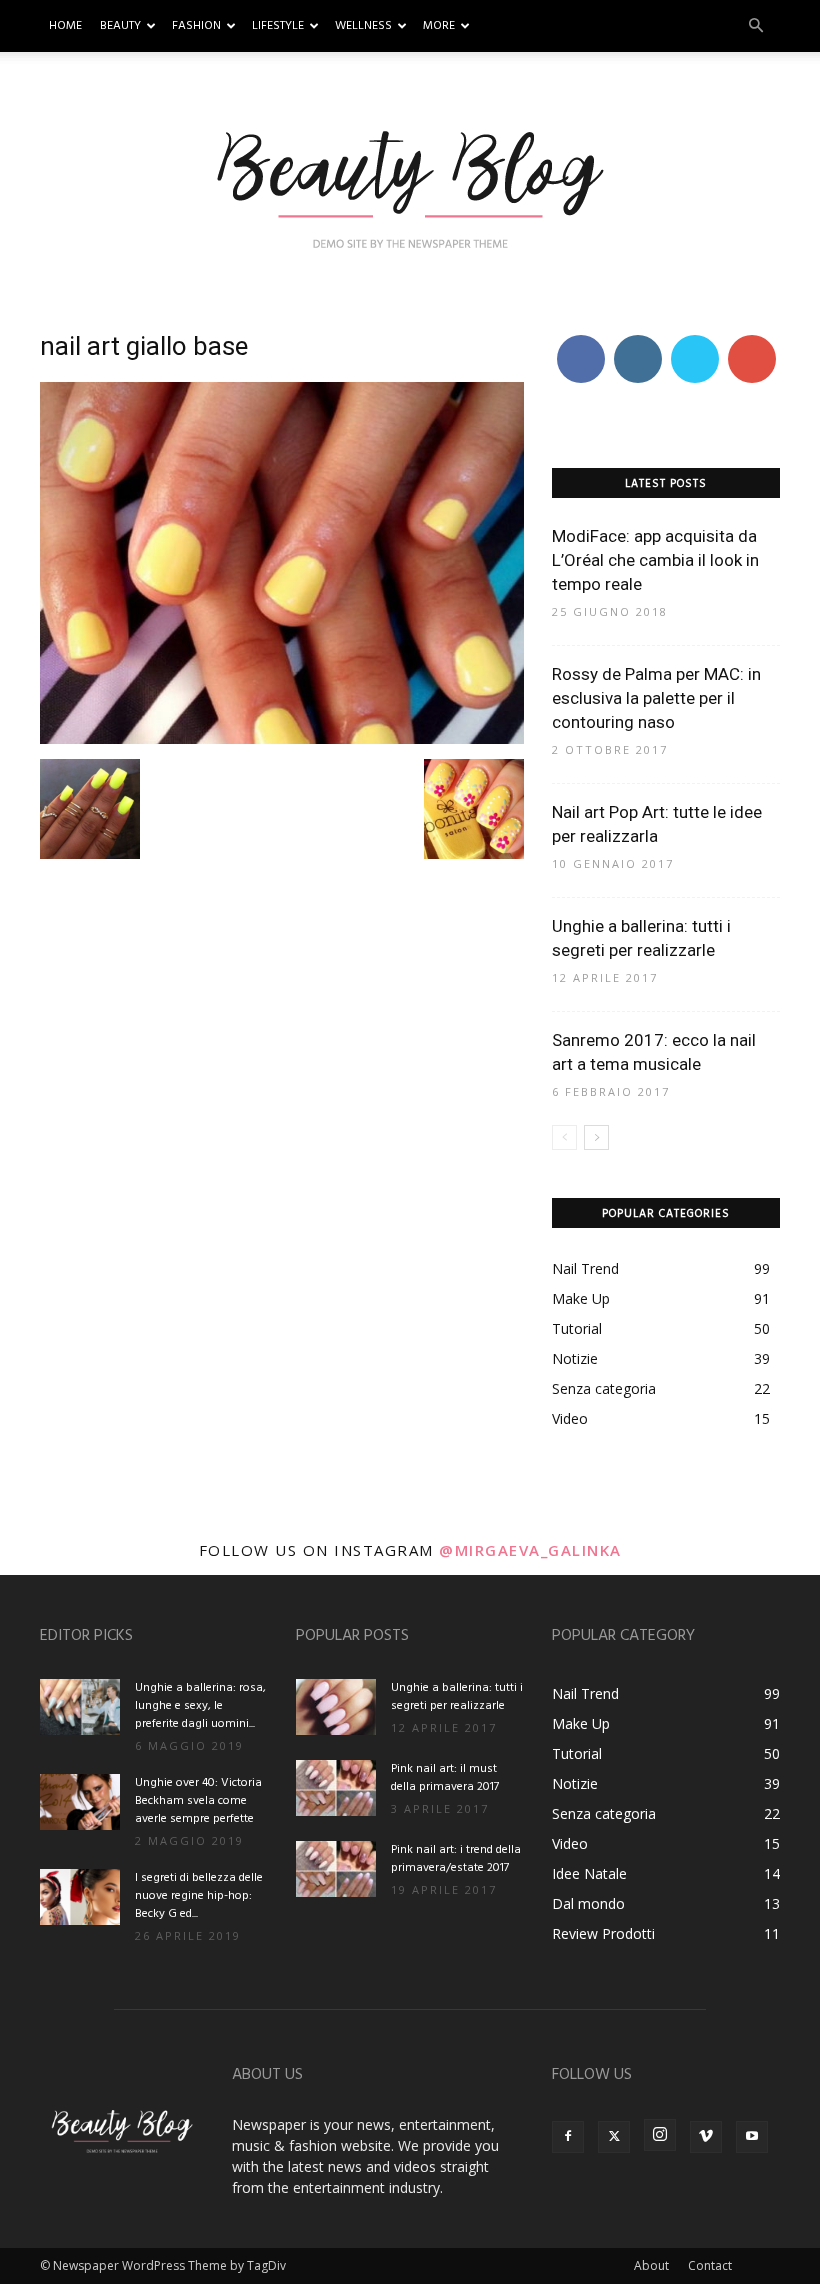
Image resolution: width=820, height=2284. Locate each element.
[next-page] (596, 1137)
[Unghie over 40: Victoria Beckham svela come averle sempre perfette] (80, 1802)
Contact (710, 2265)
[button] (756, 26)
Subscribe (754, 338)
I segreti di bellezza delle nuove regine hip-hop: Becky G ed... (199, 1896)
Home (65, 26)
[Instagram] (660, 2135)
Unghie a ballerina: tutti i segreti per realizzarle (457, 1697)
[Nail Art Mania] (410, 187)
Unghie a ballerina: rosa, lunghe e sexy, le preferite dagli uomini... (200, 1706)
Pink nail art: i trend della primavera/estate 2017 (456, 1859)
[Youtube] (752, 2137)
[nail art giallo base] (282, 738)
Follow (637, 338)
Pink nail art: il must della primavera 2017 (445, 1778)
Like (580, 338)
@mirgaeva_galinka (530, 1550)
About (651, 2265)
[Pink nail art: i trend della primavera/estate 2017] (336, 1869)
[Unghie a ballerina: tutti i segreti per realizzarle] (336, 1707)
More (439, 26)
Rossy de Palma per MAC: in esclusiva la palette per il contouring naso (656, 698)
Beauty (120, 26)
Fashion (196, 26)
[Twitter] (614, 2137)
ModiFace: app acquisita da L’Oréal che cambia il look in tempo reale (655, 560)
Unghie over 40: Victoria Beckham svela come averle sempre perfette (198, 1801)
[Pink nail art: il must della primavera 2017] (336, 1788)
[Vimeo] (706, 2137)
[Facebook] (568, 2137)
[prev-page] (564, 1137)
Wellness (363, 26)
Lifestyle (278, 26)
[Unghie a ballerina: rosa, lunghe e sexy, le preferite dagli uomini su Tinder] (80, 1707)
